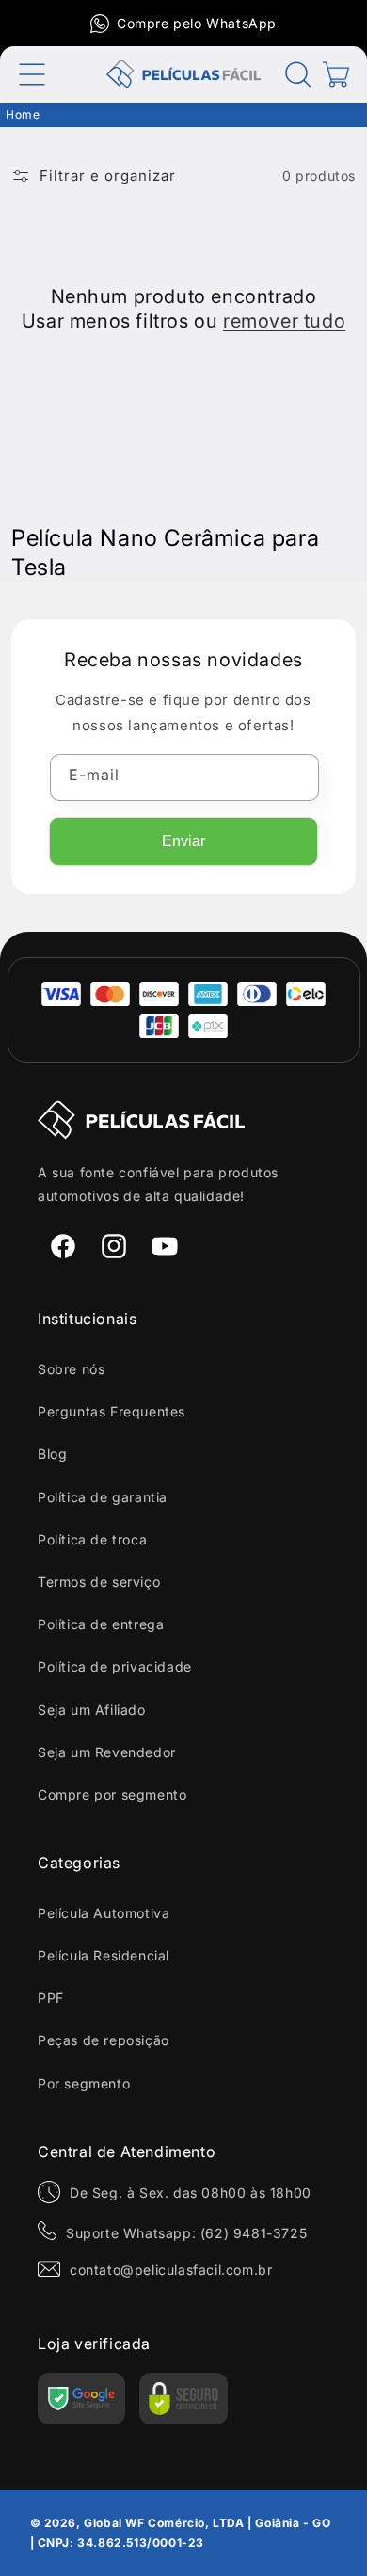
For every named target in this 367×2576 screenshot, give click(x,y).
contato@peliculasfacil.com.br (171, 2270)
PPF (51, 1998)
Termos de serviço (99, 1582)
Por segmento (84, 2083)
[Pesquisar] (298, 74)
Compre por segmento (112, 1794)
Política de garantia (103, 1497)
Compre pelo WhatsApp (197, 23)
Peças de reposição (104, 2040)
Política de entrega (101, 1624)
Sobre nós (71, 1369)
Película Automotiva (104, 1913)
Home (23, 114)
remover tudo (284, 321)
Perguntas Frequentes (112, 1411)
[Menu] (32, 74)
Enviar (183, 841)
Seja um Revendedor (107, 1752)
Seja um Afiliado (92, 1710)
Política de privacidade (115, 1666)
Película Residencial (104, 1955)
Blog (52, 1454)
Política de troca (92, 1539)
